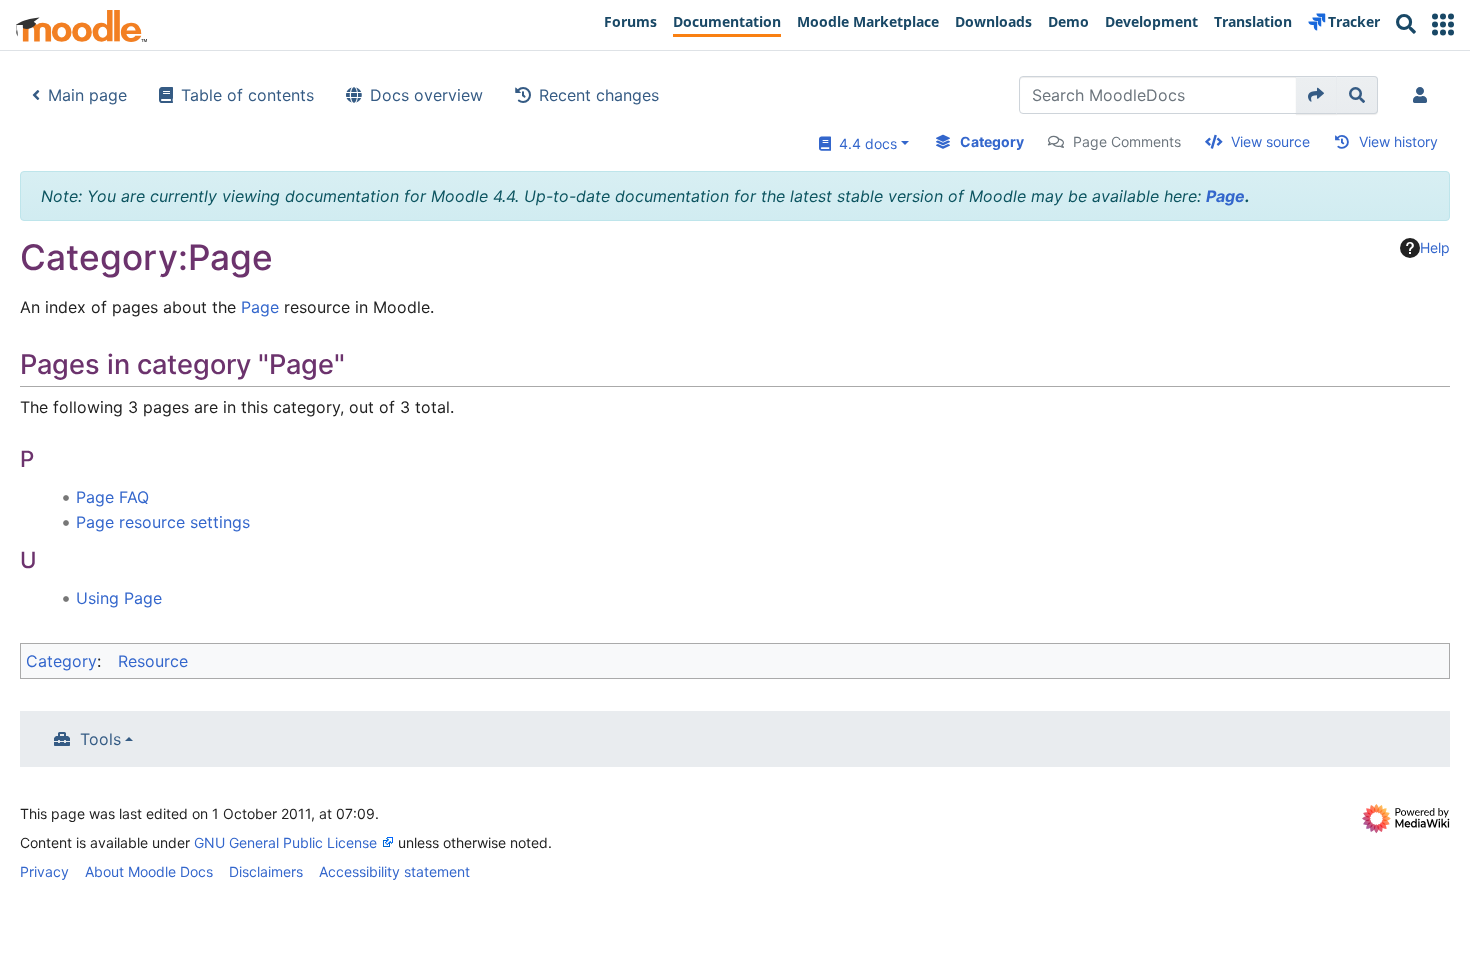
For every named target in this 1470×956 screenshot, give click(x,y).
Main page (87, 95)
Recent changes (599, 95)
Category (992, 141)
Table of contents (247, 95)
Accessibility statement (394, 871)
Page (1225, 196)
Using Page (119, 598)
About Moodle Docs (149, 871)
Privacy (44, 871)
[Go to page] (1316, 95)
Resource (153, 661)
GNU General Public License (285, 842)
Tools (100, 739)
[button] (1443, 24)
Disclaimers (266, 871)
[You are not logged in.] (1424, 95)
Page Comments (1127, 141)
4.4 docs (864, 143)
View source (1270, 141)
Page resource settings (163, 522)
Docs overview (426, 95)
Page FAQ (112, 497)
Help (1435, 247)
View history (1398, 141)
